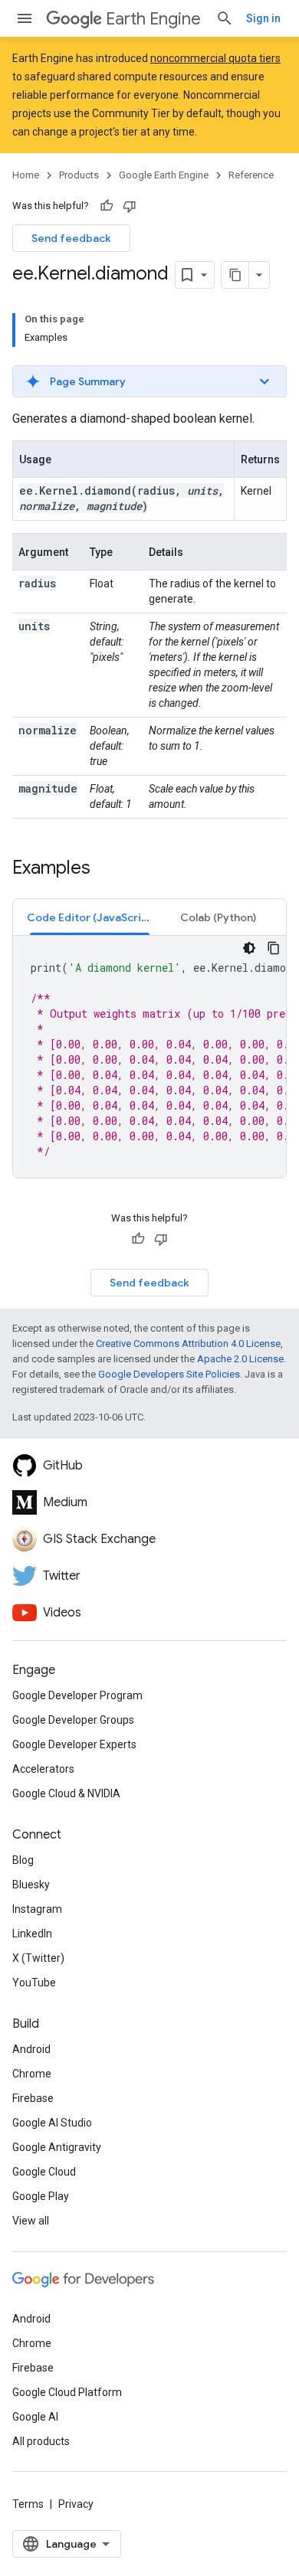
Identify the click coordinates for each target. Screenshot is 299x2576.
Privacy (76, 2504)
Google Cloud (44, 2172)
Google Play (41, 2196)
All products (41, 2441)
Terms (28, 2504)
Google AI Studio (52, 2123)
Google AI (35, 2417)
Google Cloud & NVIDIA (66, 1793)
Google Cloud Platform (67, 2392)
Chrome (32, 2074)
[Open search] (225, 18)
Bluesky (31, 1885)
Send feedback (71, 238)
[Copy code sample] (274, 948)
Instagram (37, 1909)
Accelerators (43, 1769)
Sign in (263, 18)
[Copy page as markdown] (235, 275)
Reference (251, 175)
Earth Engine (153, 19)
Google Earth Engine (164, 175)
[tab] (90, 917)
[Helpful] (107, 206)
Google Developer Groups (73, 1720)
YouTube (34, 1983)
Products (79, 175)
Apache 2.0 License (240, 1359)
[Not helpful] (130, 206)
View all (31, 2221)
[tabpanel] (149, 1057)
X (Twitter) (38, 1958)
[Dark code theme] (249, 948)
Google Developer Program (77, 1695)
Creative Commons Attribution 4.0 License (188, 1344)
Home (26, 175)
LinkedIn (32, 1934)
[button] (149, 381)
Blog (23, 1860)
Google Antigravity (57, 2147)
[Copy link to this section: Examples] (106, 869)
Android (31, 2049)
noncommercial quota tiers (215, 58)
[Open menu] (25, 18)
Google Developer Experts (74, 1744)
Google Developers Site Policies (169, 1374)
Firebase (33, 2098)
